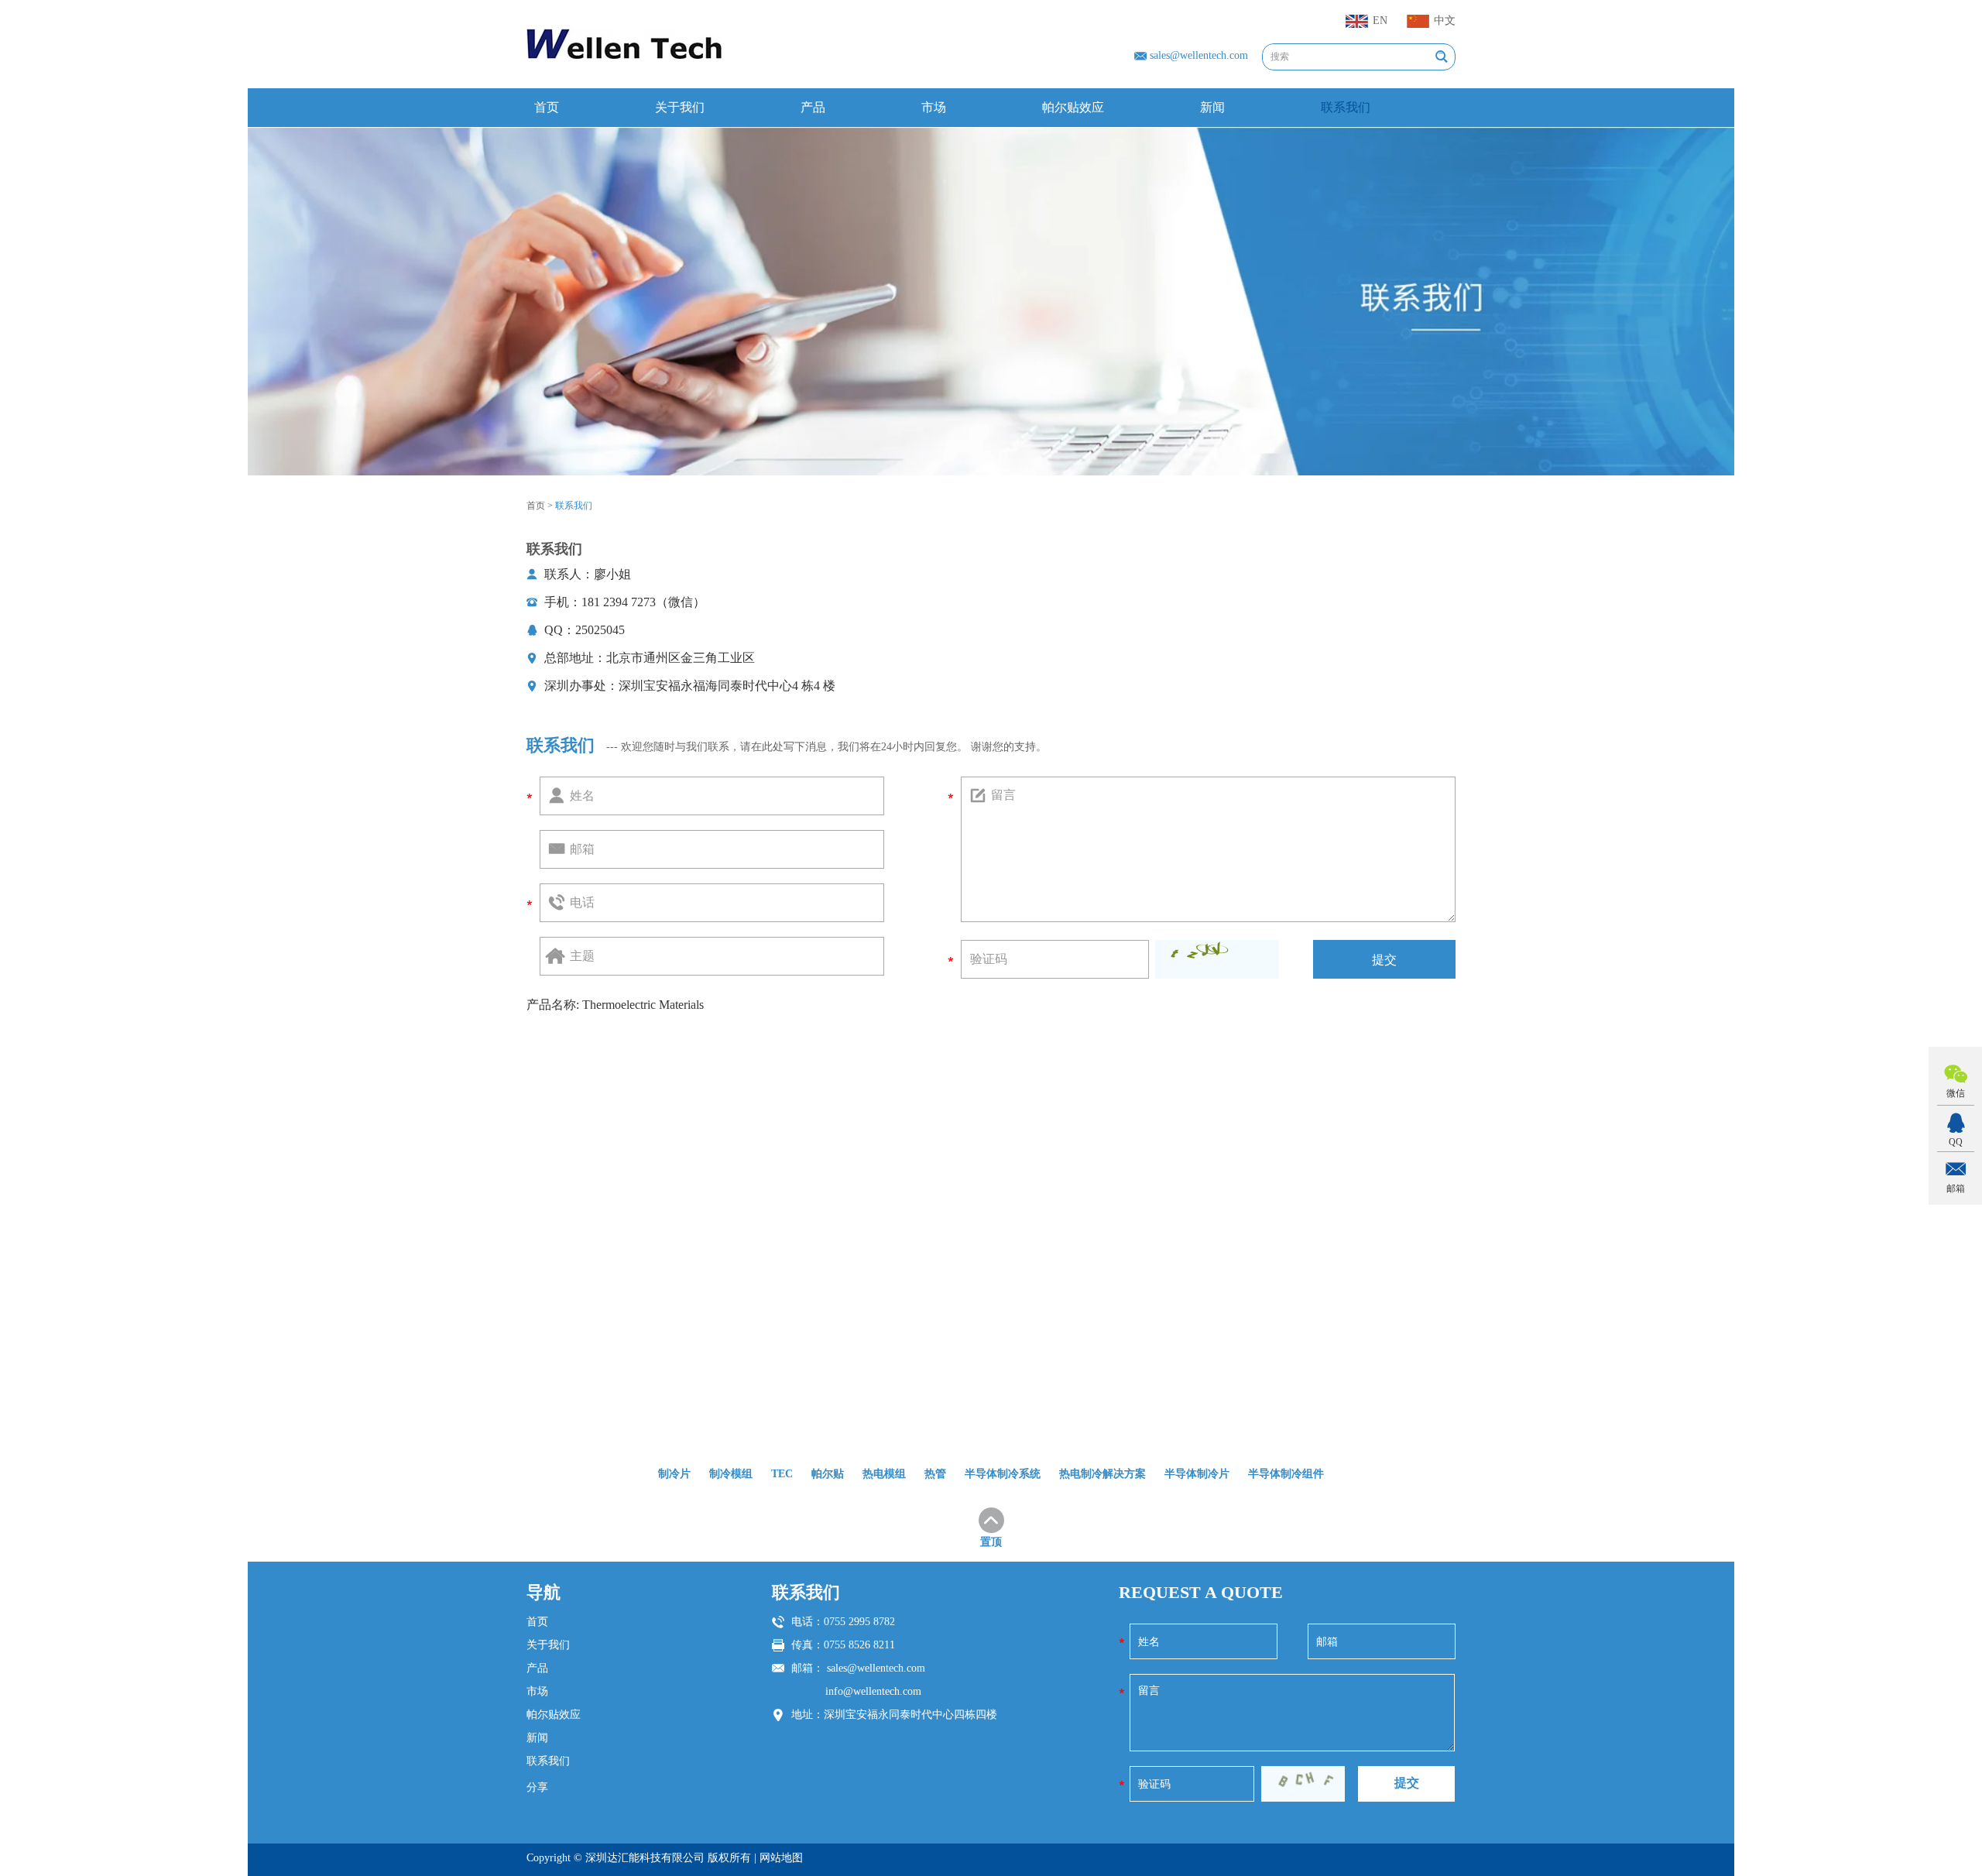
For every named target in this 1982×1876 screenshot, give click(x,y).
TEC (782, 1474)
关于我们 (680, 107)
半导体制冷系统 (1003, 1474)
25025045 (600, 630)
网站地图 (781, 1858)
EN (1380, 21)
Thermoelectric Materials (643, 1005)
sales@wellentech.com (1199, 55)
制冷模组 (731, 1474)
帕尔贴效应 (1073, 107)
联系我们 (1346, 107)
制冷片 (674, 1474)
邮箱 (1956, 1188)
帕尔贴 (828, 1474)
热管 (935, 1474)
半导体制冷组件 (1286, 1474)
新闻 (1212, 107)
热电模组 (884, 1474)
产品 (813, 107)
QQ (1956, 1142)
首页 (547, 107)
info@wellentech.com (873, 1691)
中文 (1445, 21)
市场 (934, 107)
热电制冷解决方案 (1102, 1474)
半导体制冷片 (1197, 1474)
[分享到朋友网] (622, 1818)
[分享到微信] (650, 1818)
